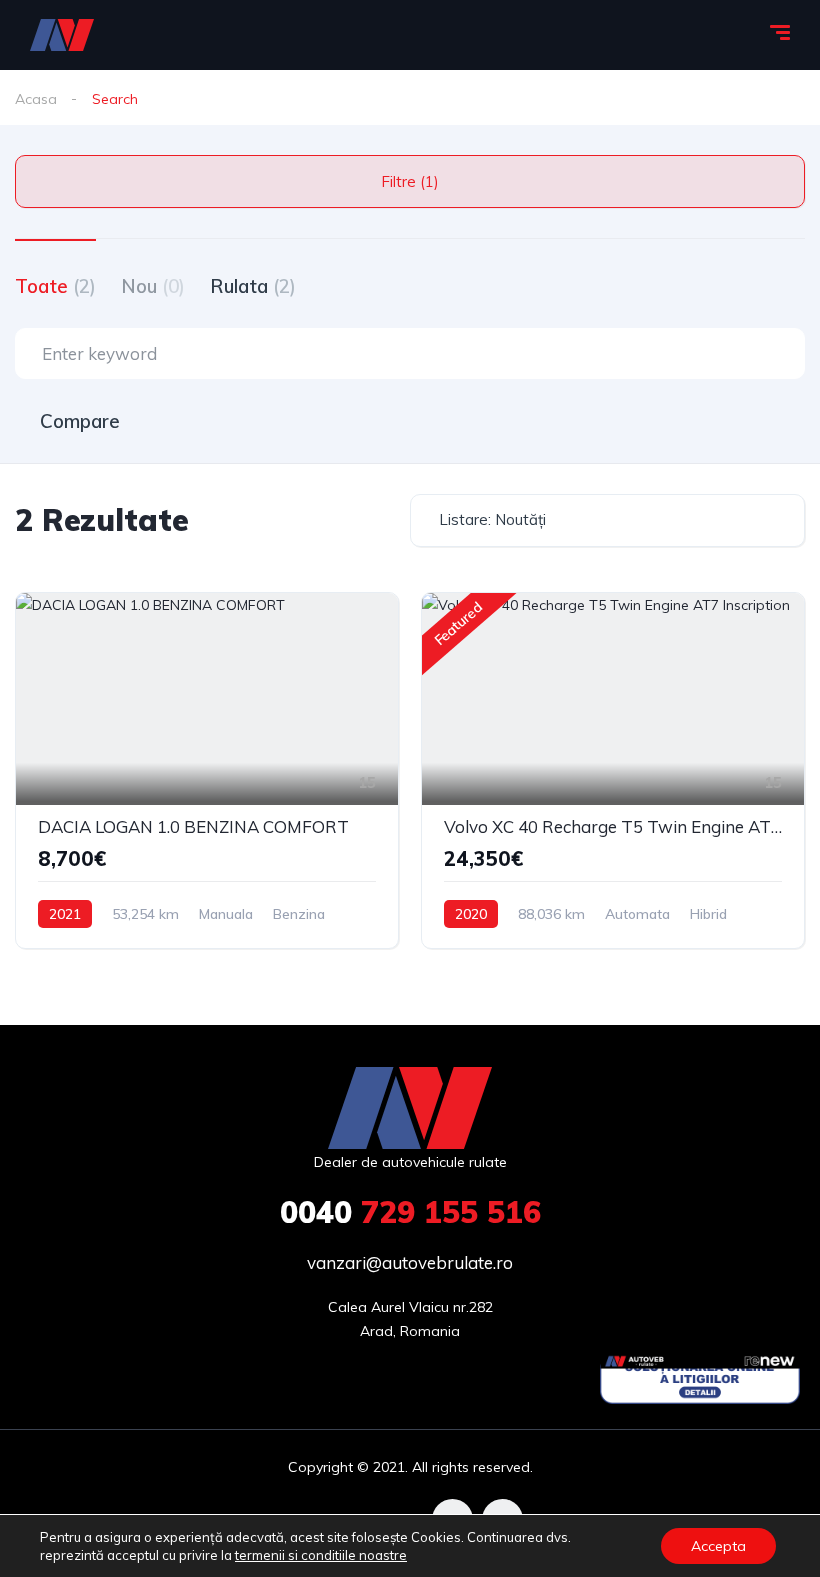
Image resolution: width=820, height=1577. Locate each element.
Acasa (36, 99)
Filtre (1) (410, 181)
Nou (153, 286)
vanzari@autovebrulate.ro (410, 1262)
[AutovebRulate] (62, 35)
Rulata (253, 286)
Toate (55, 286)
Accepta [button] (718, 1546)
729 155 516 (410, 1212)
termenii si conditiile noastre (321, 1555)
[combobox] (607, 520)
